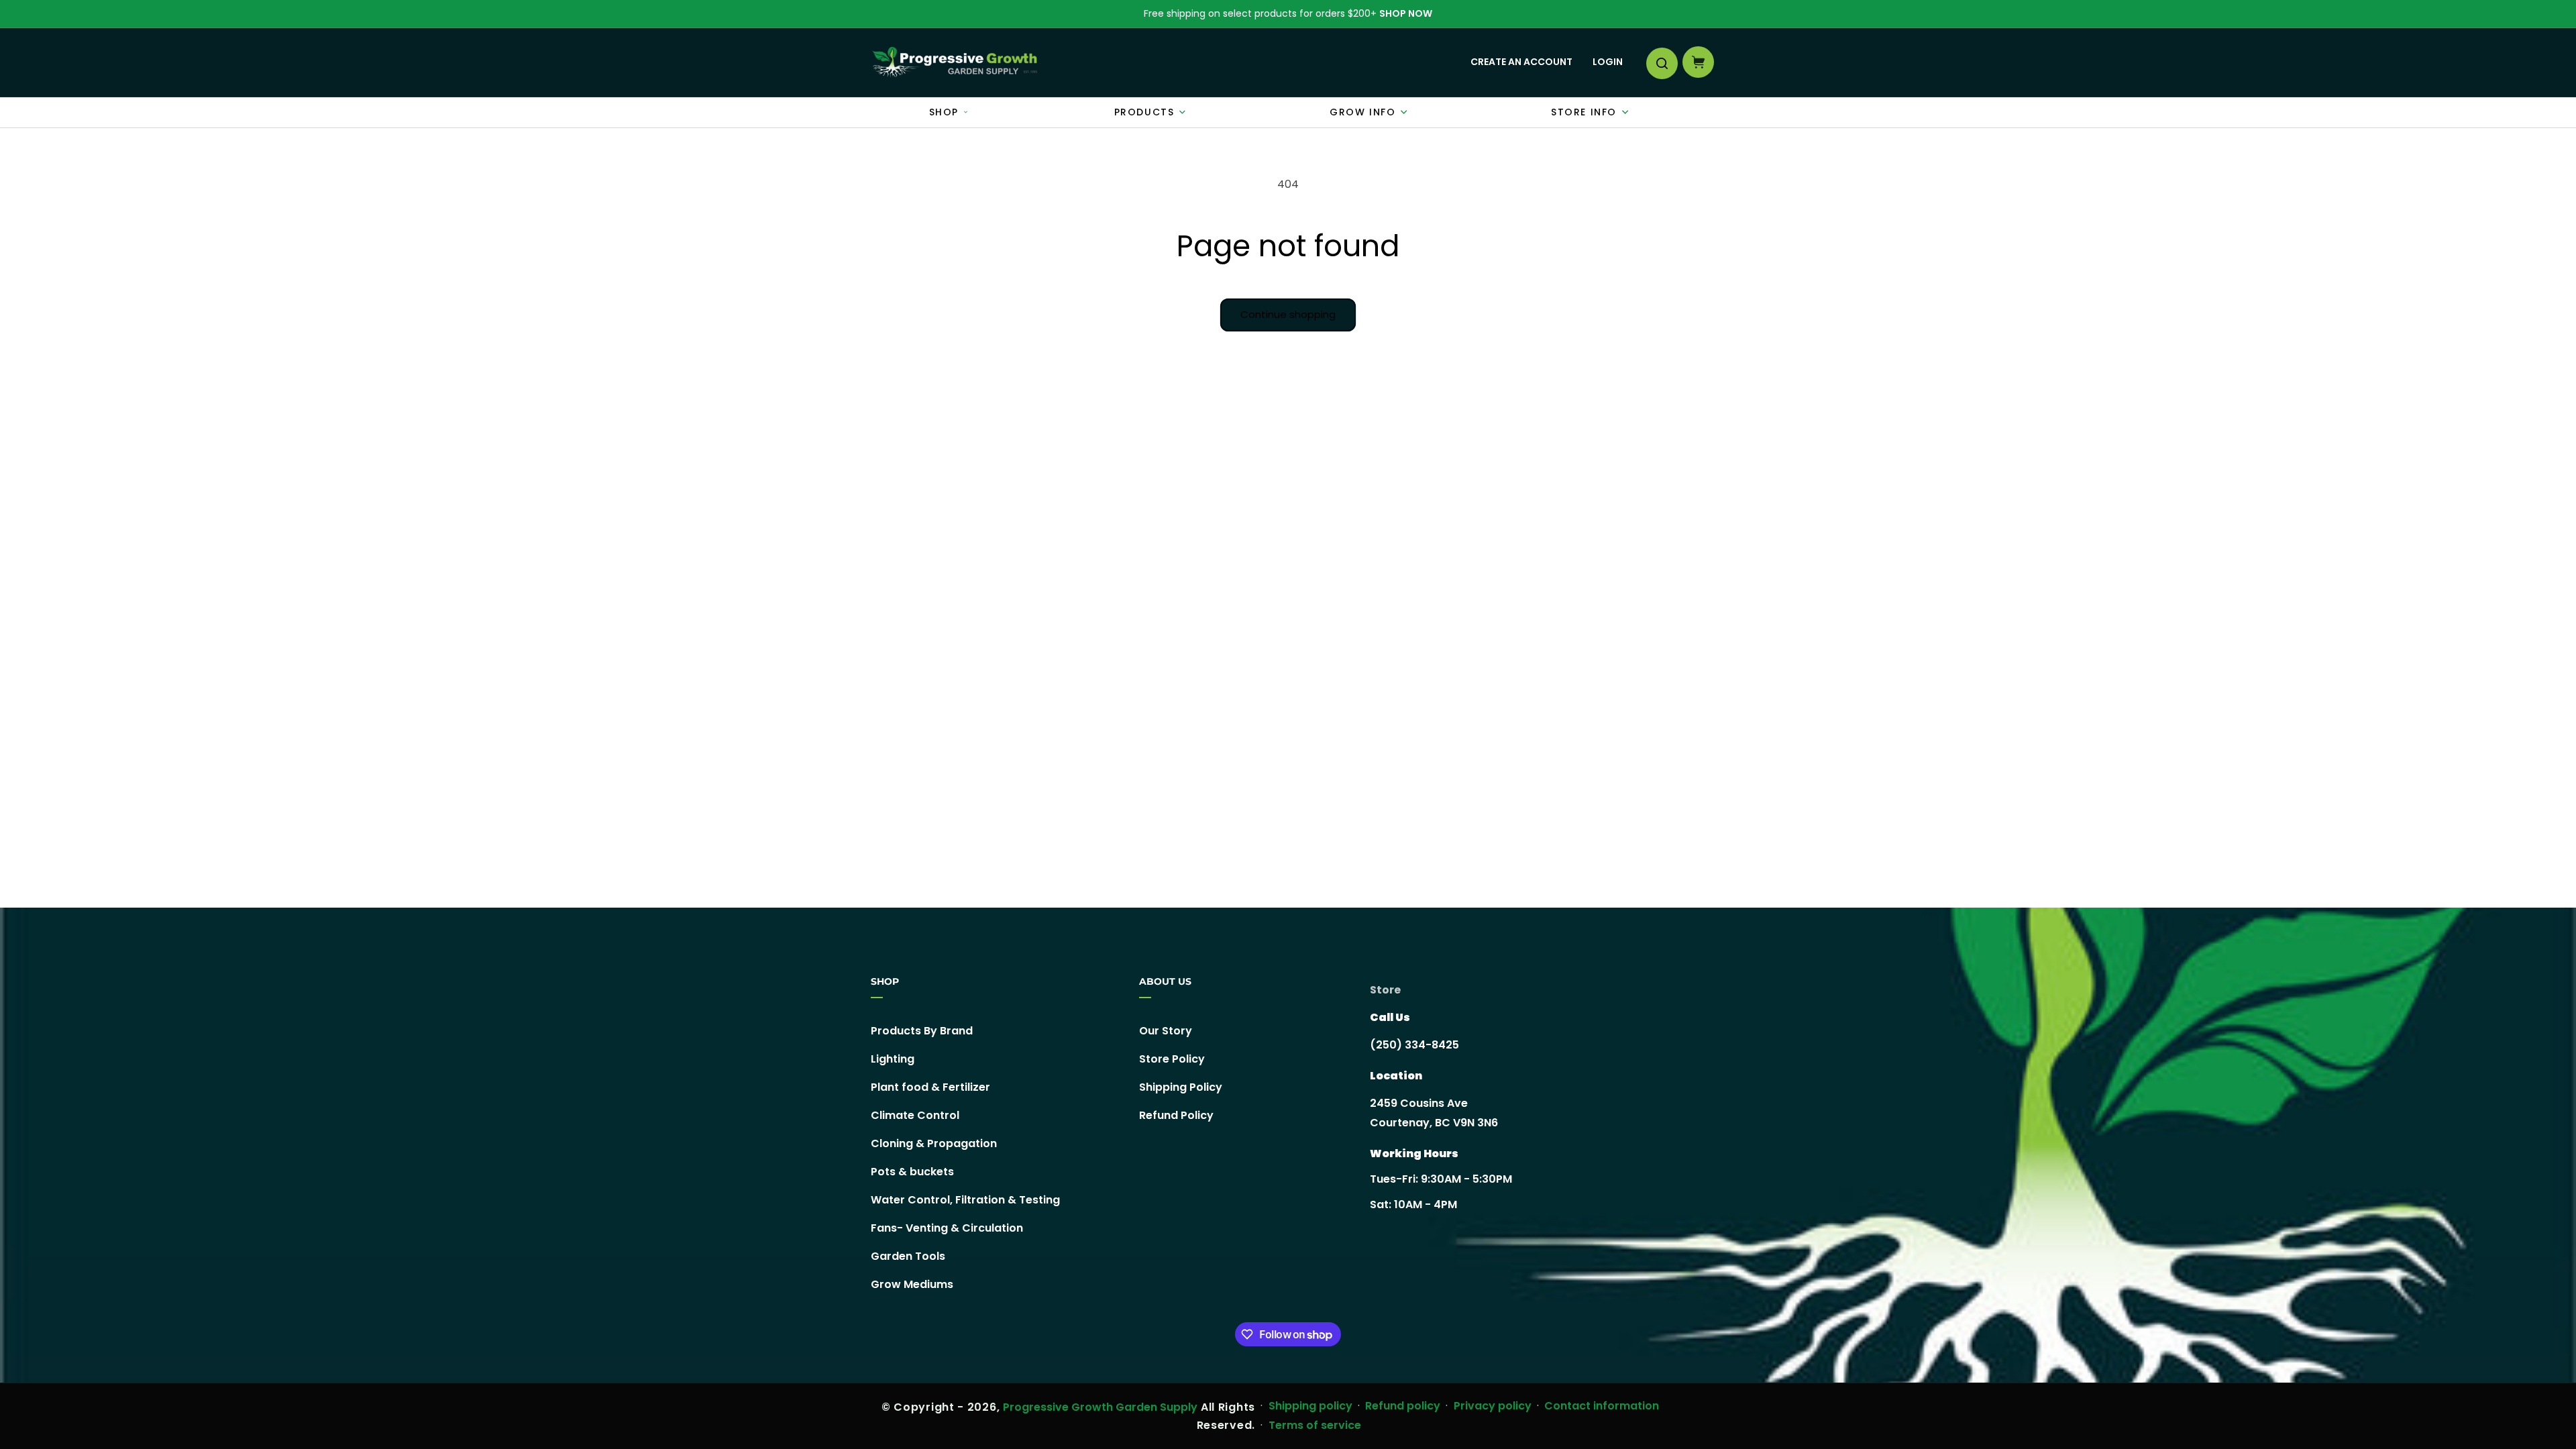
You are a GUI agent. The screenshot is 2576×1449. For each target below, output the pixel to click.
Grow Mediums (912, 1284)
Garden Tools (908, 1256)
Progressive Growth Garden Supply (1100, 1407)
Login (1608, 62)
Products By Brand (922, 1031)
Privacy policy (1493, 1406)
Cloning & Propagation (934, 1143)
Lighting (893, 1059)
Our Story (1166, 1031)
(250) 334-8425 (1414, 1045)
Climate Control (915, 1115)
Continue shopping (1288, 314)
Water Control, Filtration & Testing (965, 1200)
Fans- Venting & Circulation (947, 1228)
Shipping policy (1310, 1406)
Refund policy (1403, 1406)
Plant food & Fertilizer (930, 1087)
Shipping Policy (1181, 1087)
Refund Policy (1176, 1115)
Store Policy (1172, 1059)
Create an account (1521, 62)
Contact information (1602, 1406)
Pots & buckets (912, 1172)
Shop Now (1406, 13)
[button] (1661, 62)
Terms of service (1315, 1425)
